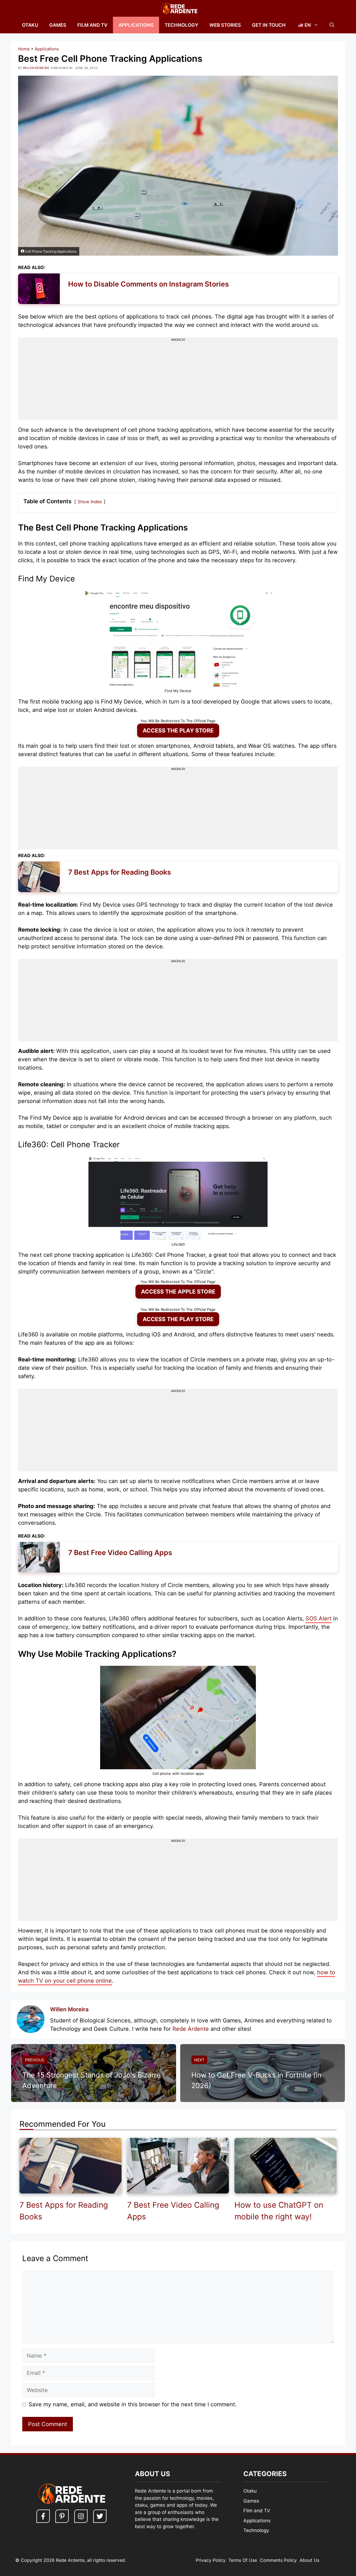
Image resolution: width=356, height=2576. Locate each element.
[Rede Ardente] (178, 8)
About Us (309, 2560)
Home (24, 49)
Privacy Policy (211, 2560)
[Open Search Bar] (332, 25)
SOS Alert (319, 1618)
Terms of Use (243, 2560)
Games (58, 25)
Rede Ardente (191, 2029)
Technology (181, 25)
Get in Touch (269, 25)
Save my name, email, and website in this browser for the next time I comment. (133, 2404)
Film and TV (92, 25)
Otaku (30, 25)
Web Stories (225, 25)
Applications (136, 25)
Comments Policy (278, 2560)
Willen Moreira (69, 2009)
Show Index (90, 502)
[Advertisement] (178, 381)
